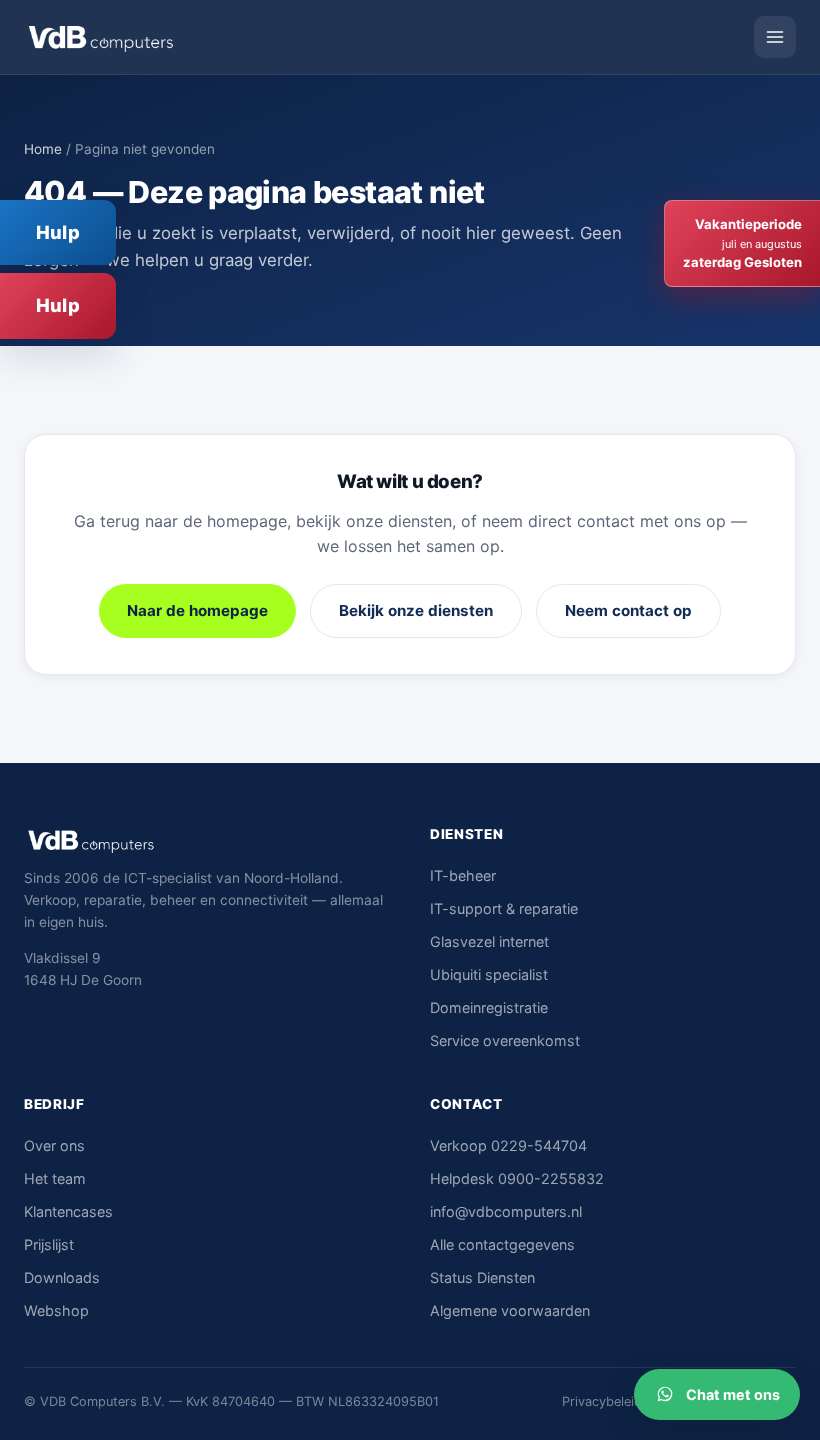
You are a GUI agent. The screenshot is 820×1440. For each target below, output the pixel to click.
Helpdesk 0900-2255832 (517, 1178)
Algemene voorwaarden (510, 1310)
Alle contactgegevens (502, 1244)
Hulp (58, 232)
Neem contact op (628, 610)
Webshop (56, 1310)
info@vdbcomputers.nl (506, 1211)
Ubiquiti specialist (489, 974)
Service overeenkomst (505, 1040)
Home (43, 149)
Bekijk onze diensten (416, 610)
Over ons (54, 1145)
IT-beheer (463, 875)
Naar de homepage (197, 610)
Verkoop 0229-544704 (508, 1145)
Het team (55, 1178)
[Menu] (775, 37)
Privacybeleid (602, 1401)
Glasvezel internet (489, 941)
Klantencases (68, 1211)
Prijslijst (49, 1244)
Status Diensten (482, 1277)
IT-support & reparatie (504, 908)
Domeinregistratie (489, 1007)
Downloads (62, 1277)
